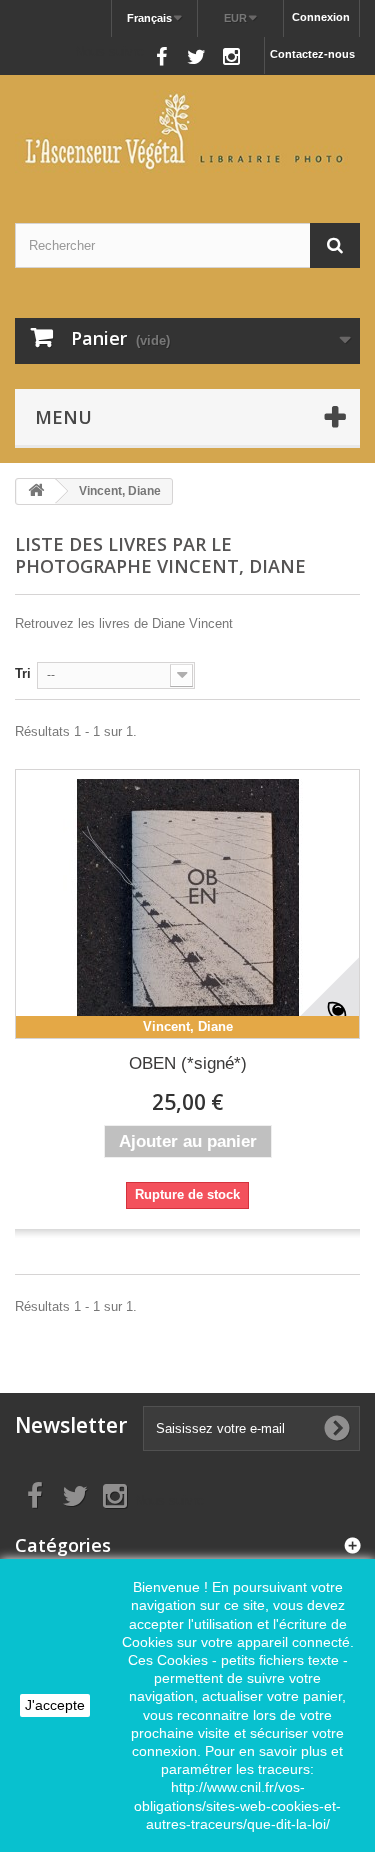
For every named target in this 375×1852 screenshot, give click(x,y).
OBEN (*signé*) (188, 1063)
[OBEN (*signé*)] (187, 904)
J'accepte (55, 1705)
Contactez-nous (312, 54)
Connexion (321, 17)
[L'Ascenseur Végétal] (187, 131)
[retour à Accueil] (36, 491)
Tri (23, 673)
